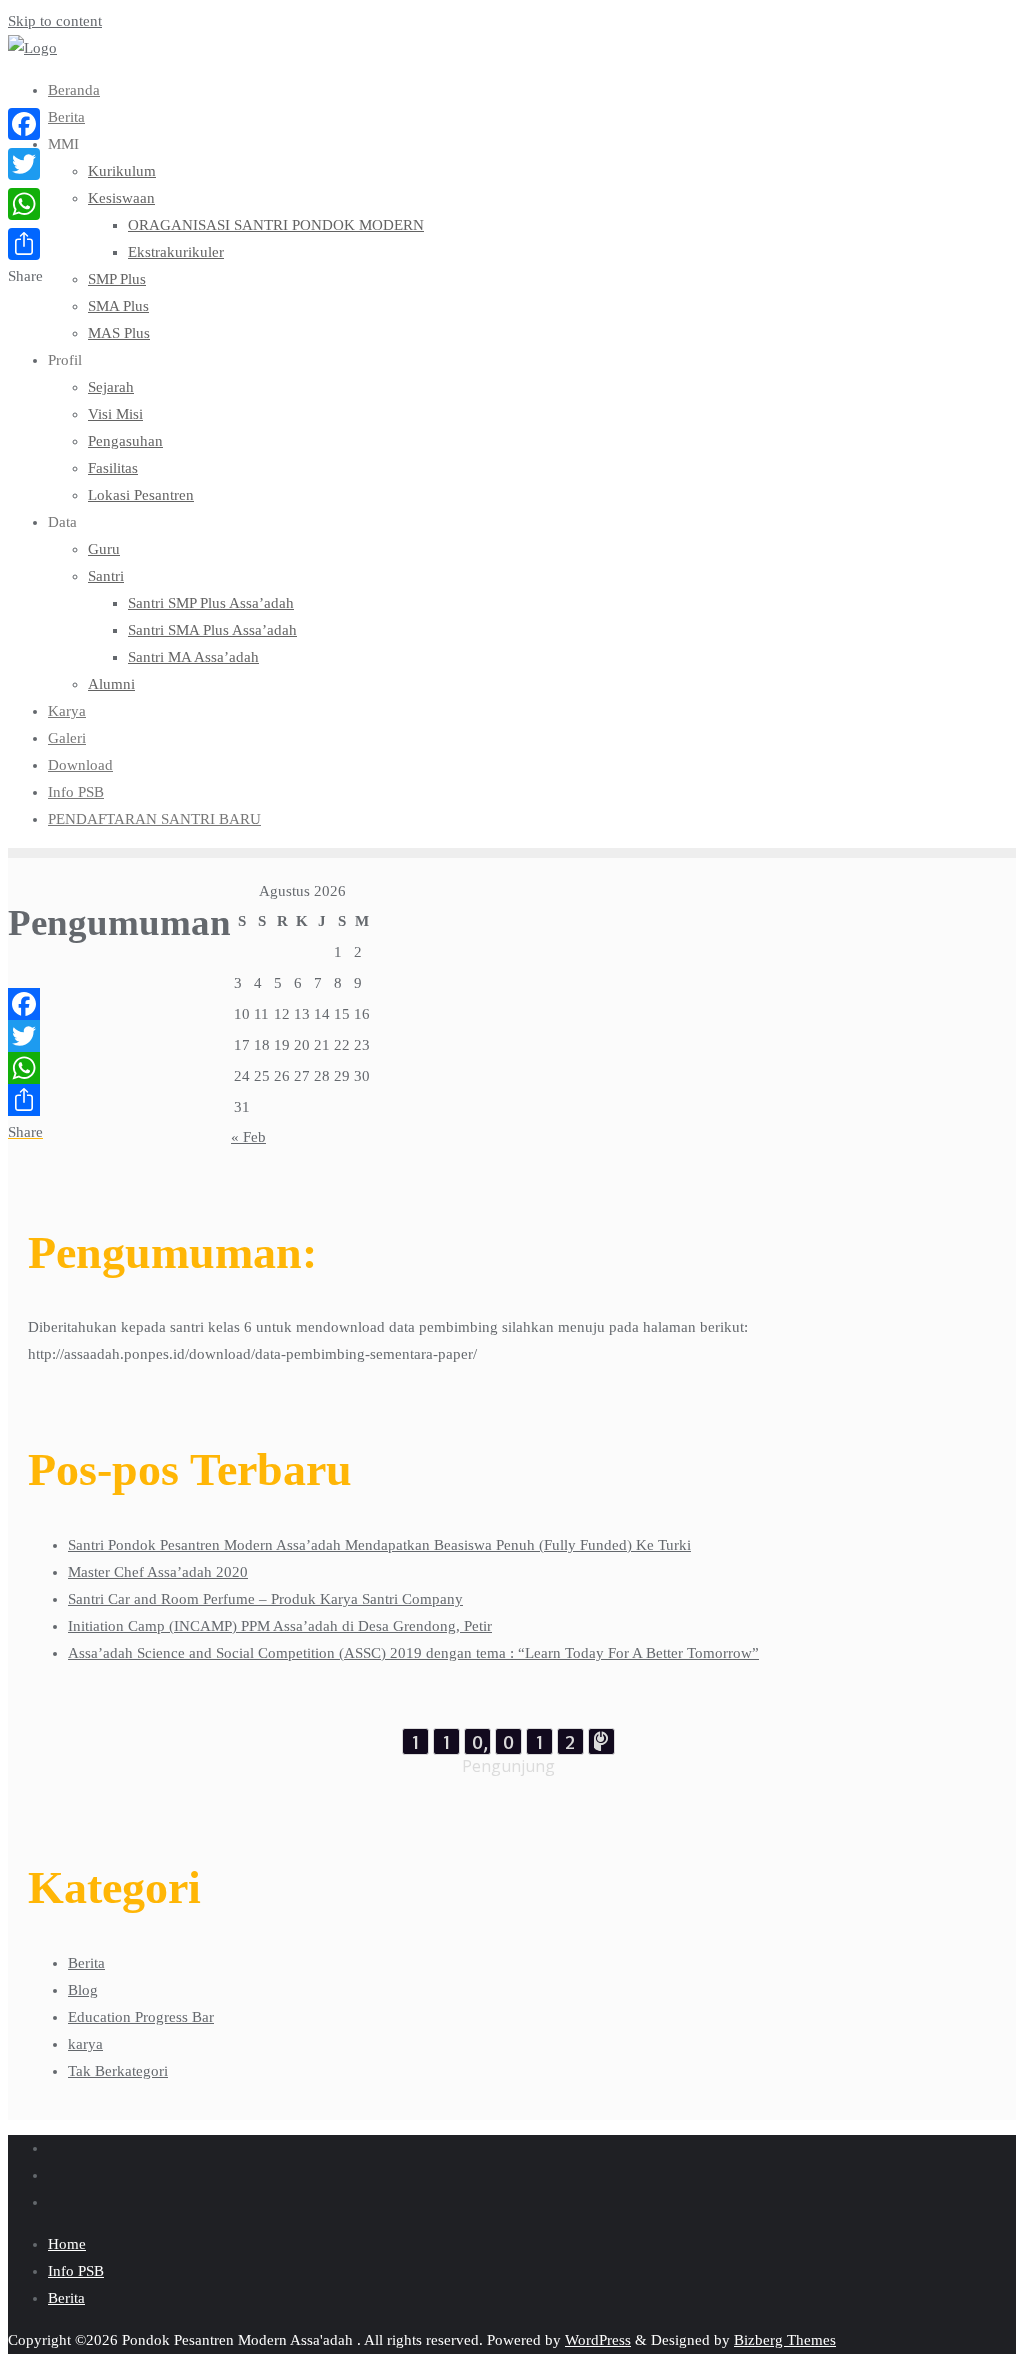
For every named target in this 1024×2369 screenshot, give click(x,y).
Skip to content (55, 21)
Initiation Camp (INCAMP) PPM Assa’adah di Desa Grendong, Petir (280, 1626)
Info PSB (76, 2271)
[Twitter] (119, 1036)
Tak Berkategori (118, 2071)
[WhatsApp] (119, 1068)
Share (25, 1132)
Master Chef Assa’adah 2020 (158, 1572)
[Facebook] (119, 1004)
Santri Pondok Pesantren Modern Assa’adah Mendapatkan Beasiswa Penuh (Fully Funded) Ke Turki (379, 1545)
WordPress (598, 2340)
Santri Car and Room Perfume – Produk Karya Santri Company (265, 1599)
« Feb (248, 1137)
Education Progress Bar (141, 2017)
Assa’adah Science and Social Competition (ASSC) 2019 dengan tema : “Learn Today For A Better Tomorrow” (413, 1653)
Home (67, 2244)
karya (85, 2044)
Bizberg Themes (785, 2340)
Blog (83, 1990)
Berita (86, 1963)
